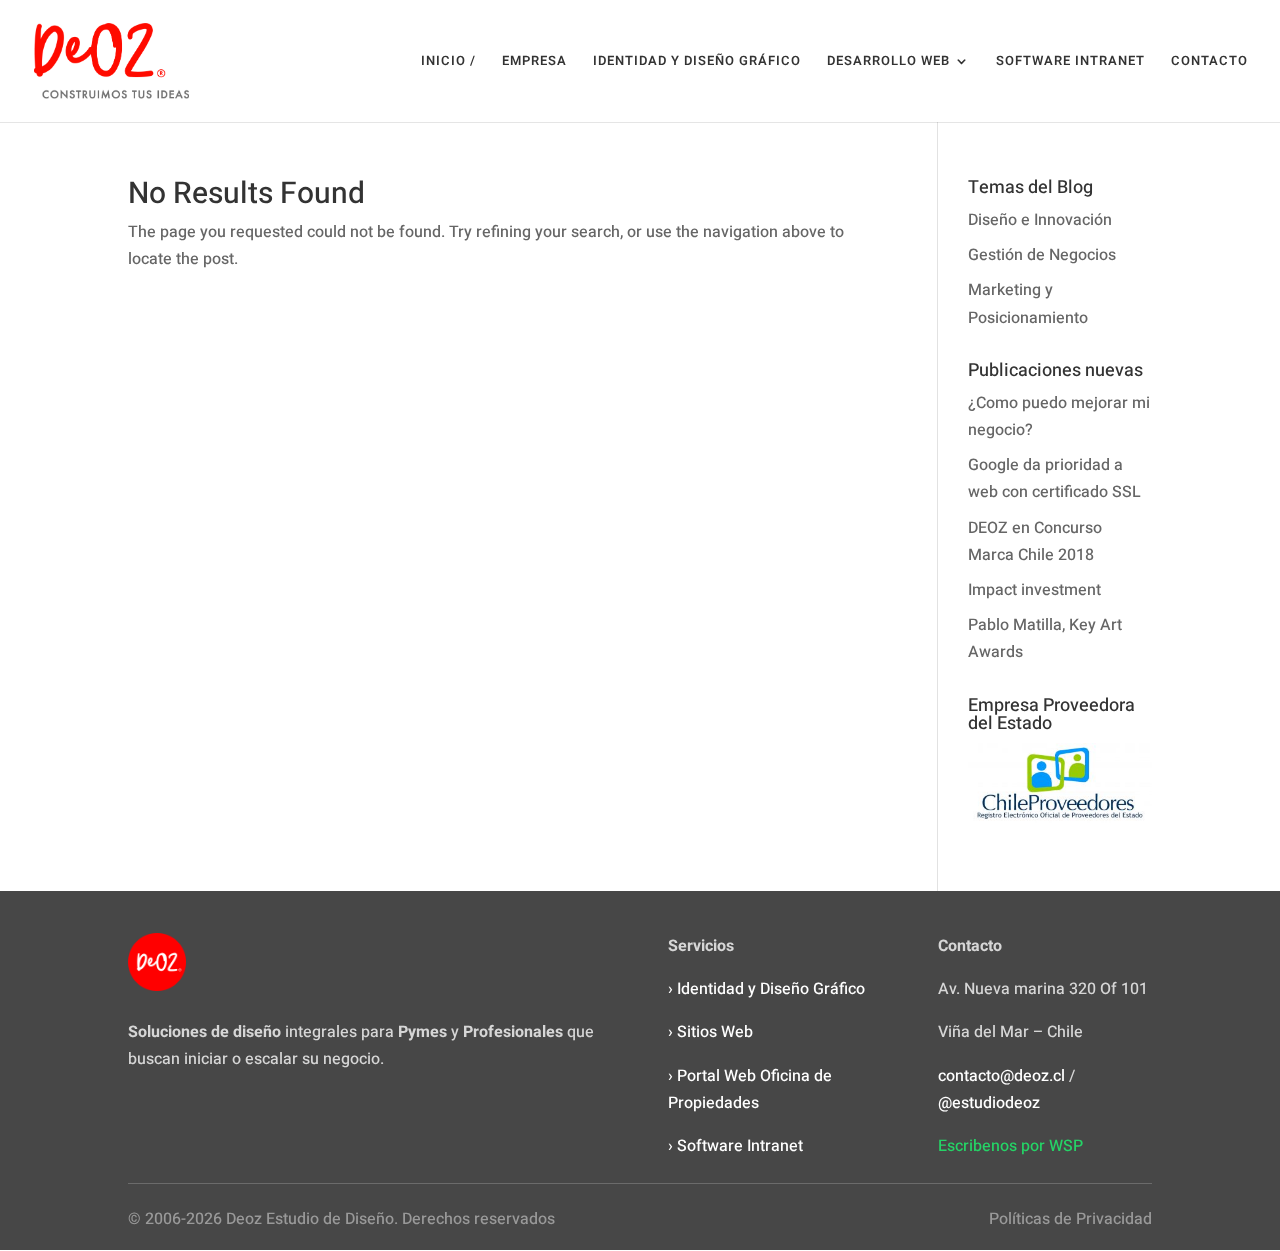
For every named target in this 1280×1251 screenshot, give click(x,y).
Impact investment (1034, 590)
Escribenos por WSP (1010, 1146)
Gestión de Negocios (1042, 255)
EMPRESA (534, 62)
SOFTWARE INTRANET (1070, 62)
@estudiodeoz (989, 1103)
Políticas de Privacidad (1070, 1219)
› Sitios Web (710, 1032)
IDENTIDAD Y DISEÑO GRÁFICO (697, 62)
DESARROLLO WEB (888, 62)
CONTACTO (1209, 62)
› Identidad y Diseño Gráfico (766, 989)
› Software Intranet (735, 1146)
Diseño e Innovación (1040, 220)
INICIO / (448, 62)
